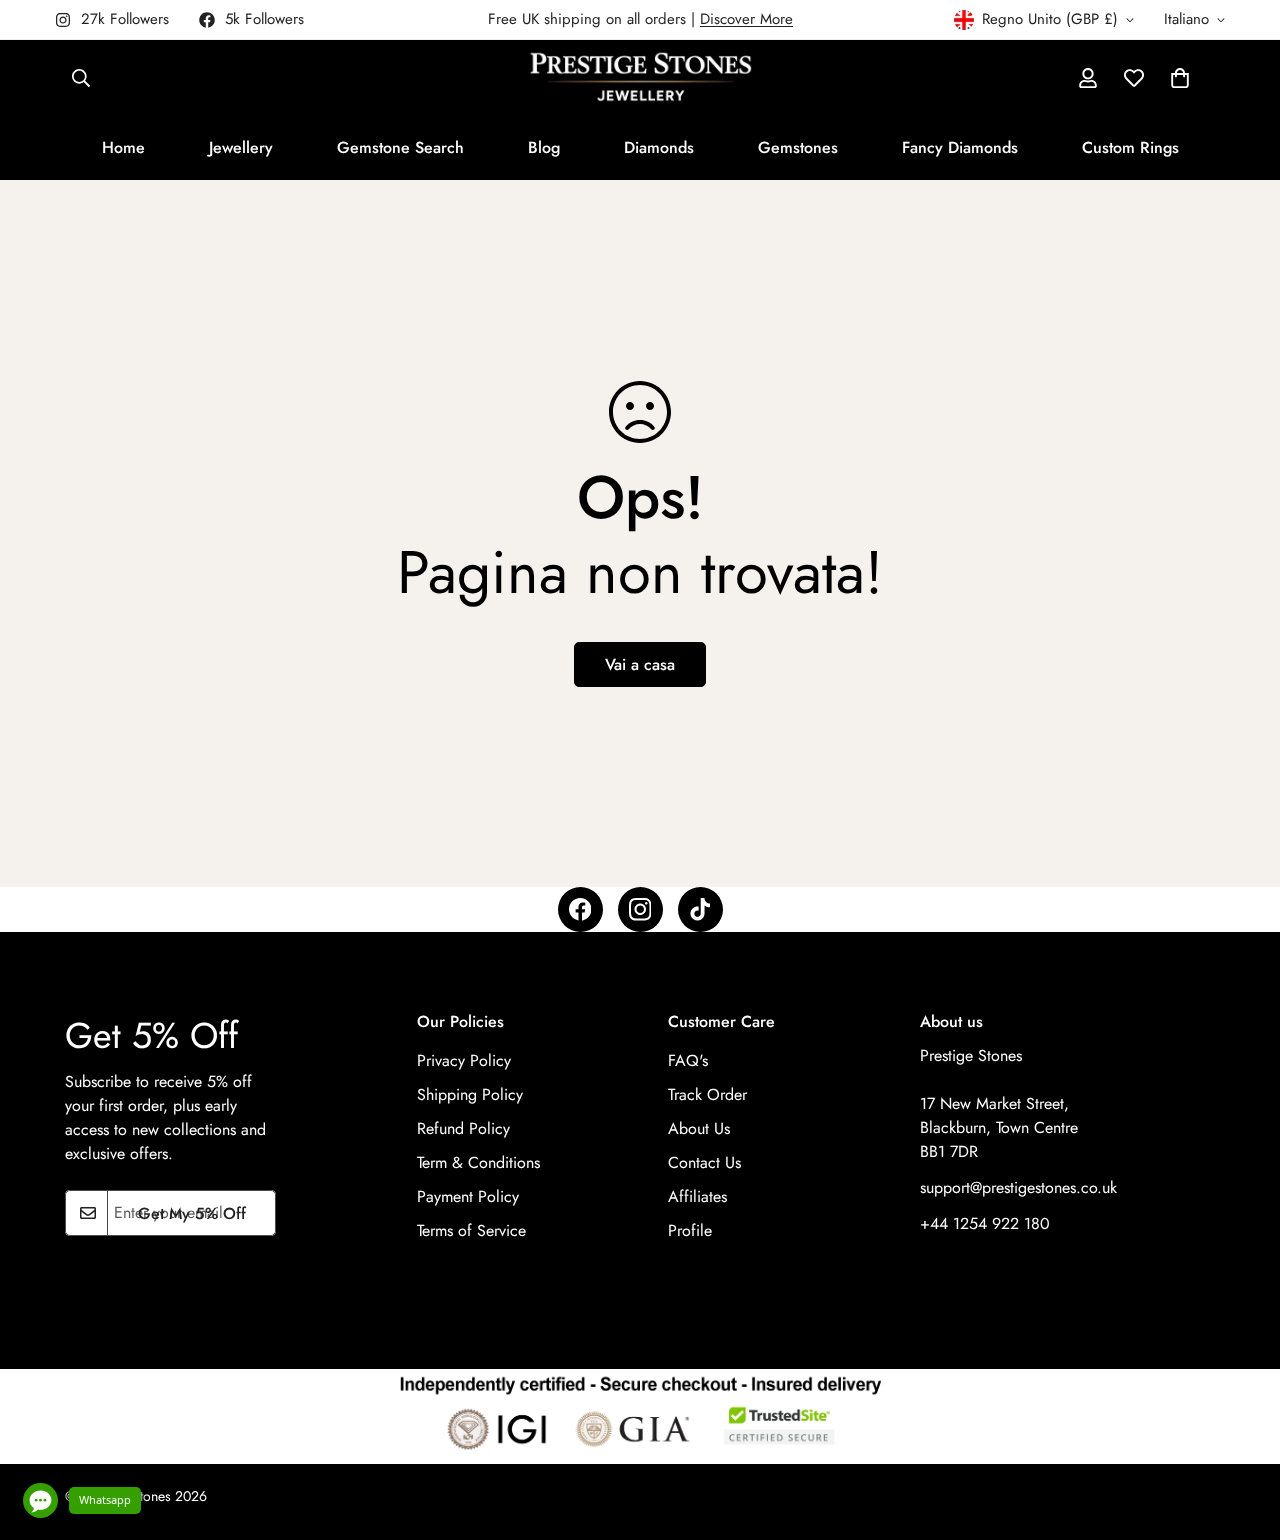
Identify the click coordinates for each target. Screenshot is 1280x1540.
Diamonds (659, 147)
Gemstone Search (400, 147)
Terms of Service (471, 1231)
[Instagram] (640, 909)
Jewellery (241, 147)
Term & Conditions (478, 1163)
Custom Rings (1130, 147)
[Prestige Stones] (640, 78)
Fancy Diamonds (960, 147)
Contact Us (704, 1163)
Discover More (746, 19)
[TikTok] (700, 909)
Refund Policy (463, 1129)
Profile (690, 1231)
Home (123, 147)
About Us (699, 1129)
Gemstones (798, 147)
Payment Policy (468, 1197)
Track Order (707, 1095)
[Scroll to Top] (1241, 1431)
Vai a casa (640, 664)
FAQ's (688, 1061)
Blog (544, 147)
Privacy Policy (464, 1061)
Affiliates (697, 1197)
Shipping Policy (470, 1095)
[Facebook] (580, 909)
